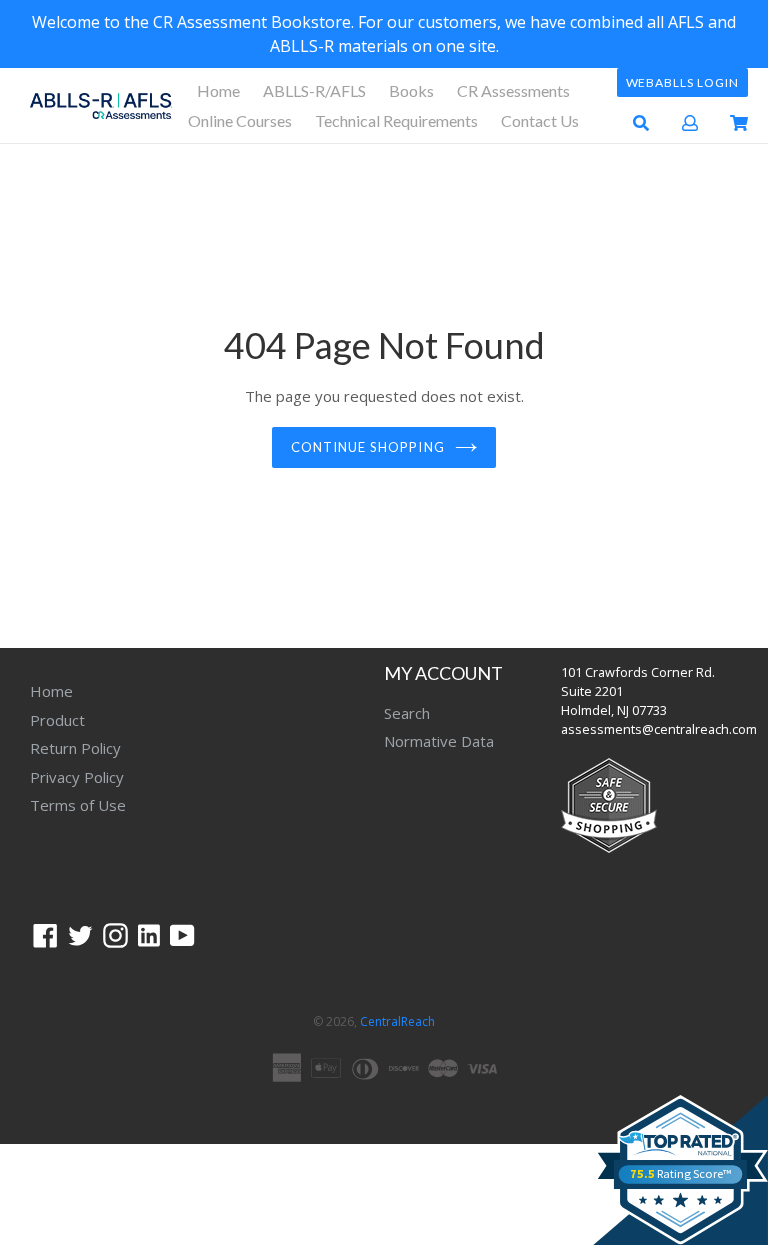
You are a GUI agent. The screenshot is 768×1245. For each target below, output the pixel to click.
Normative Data (439, 741)
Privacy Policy (77, 777)
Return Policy (75, 748)
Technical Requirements (396, 120)
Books (411, 90)
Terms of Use (78, 805)
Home (218, 90)
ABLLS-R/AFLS (314, 90)
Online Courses (240, 120)
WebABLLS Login (682, 82)
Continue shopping (368, 447)
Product (57, 720)
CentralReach (397, 1021)
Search (407, 713)
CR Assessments (513, 90)
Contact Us (540, 120)
